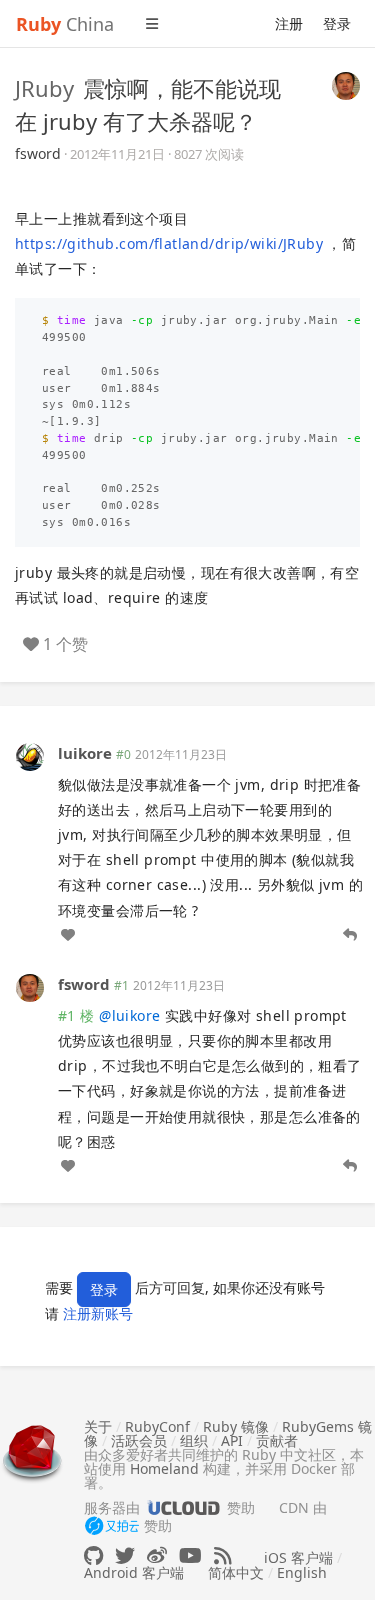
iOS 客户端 (298, 1557)
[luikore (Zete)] (30, 754)
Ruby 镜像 (236, 1426)
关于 (98, 1426)
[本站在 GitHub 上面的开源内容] (93, 1555)
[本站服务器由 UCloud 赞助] (183, 1507)
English (302, 1572)
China (65, 24)
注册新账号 (98, 1313)
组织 (194, 1440)
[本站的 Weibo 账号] (157, 1555)
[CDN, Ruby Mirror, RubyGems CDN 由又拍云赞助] (112, 1527)
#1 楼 (76, 1015)
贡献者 (277, 1440)
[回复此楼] (350, 935)
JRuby (44, 88)
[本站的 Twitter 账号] (125, 1555)
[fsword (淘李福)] (346, 84)
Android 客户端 (134, 1572)
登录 (337, 23)
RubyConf (157, 1426)
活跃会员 (139, 1440)
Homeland (164, 1468)
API (232, 1440)
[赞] (68, 935)
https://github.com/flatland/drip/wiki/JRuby (169, 243)
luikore (85, 753)
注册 (289, 23)
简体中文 (236, 1572)
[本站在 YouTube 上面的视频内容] (190, 1555)
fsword (38, 153)
